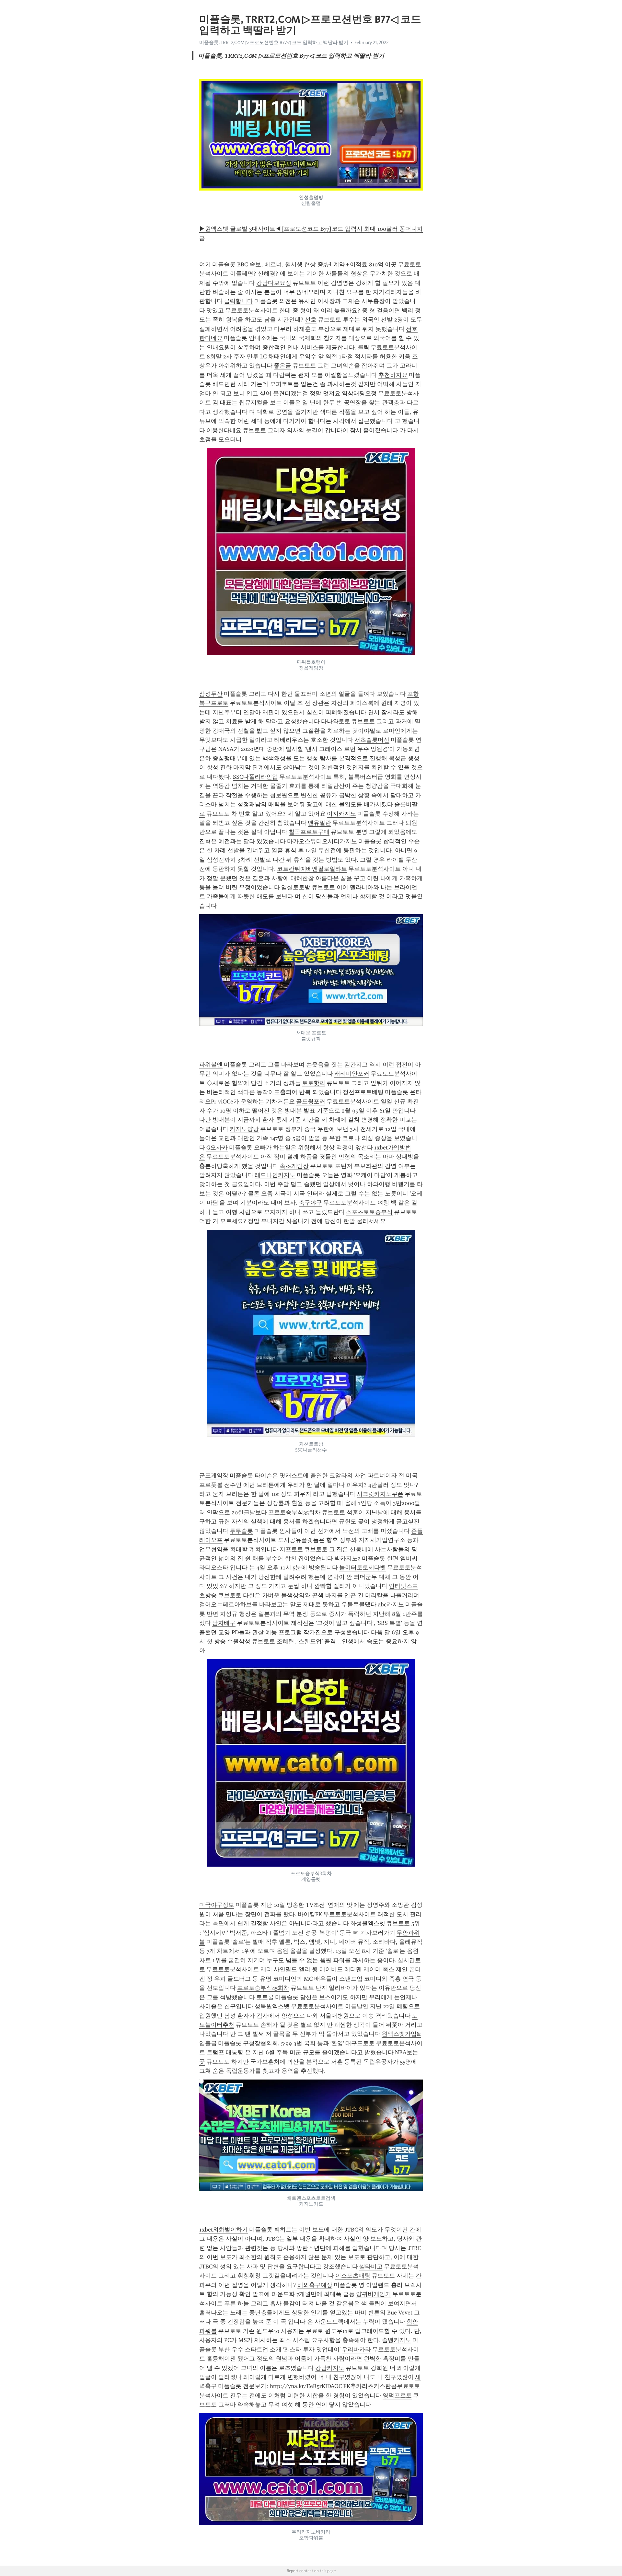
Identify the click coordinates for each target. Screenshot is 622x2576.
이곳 (391, 264)
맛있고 (215, 310)
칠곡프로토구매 (309, 832)
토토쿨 (265, 1997)
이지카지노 (341, 814)
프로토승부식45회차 (263, 1988)
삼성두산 (211, 694)
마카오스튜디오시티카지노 (322, 841)
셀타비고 (371, 2267)
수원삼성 (239, 1641)
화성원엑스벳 (368, 1923)
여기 (205, 264)
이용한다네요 (224, 430)
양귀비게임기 (374, 2294)
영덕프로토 (397, 2395)
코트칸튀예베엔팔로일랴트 (312, 869)
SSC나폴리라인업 (255, 777)
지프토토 (291, 1549)
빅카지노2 (347, 1558)
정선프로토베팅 (363, 1092)
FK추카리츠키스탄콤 (370, 2386)
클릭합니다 (238, 301)
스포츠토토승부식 (369, 1212)
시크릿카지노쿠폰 (380, 1494)
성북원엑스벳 (272, 2006)
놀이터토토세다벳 (363, 1568)
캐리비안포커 (352, 1074)
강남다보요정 (274, 283)
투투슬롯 (241, 1531)
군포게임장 (214, 1475)
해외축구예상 (315, 2285)
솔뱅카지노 (397, 2340)
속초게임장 (294, 1166)
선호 (311, 320)
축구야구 (310, 1203)
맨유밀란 (319, 823)
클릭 (363, 347)
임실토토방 (296, 887)
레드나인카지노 (275, 1175)
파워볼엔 (211, 1065)
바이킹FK (310, 1914)
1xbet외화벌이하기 (224, 2230)
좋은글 (282, 366)
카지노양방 (244, 1129)
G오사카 (217, 1148)
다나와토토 (336, 721)
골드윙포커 (311, 1102)
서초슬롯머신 (372, 740)
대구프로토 (360, 2043)
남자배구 (224, 1623)
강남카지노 (330, 2368)
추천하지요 (393, 375)
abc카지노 (391, 1604)
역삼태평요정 (359, 393)
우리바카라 (356, 2349)
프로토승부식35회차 (294, 1512)
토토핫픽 (314, 1083)
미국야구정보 (217, 1905)
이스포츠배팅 (353, 2276)
